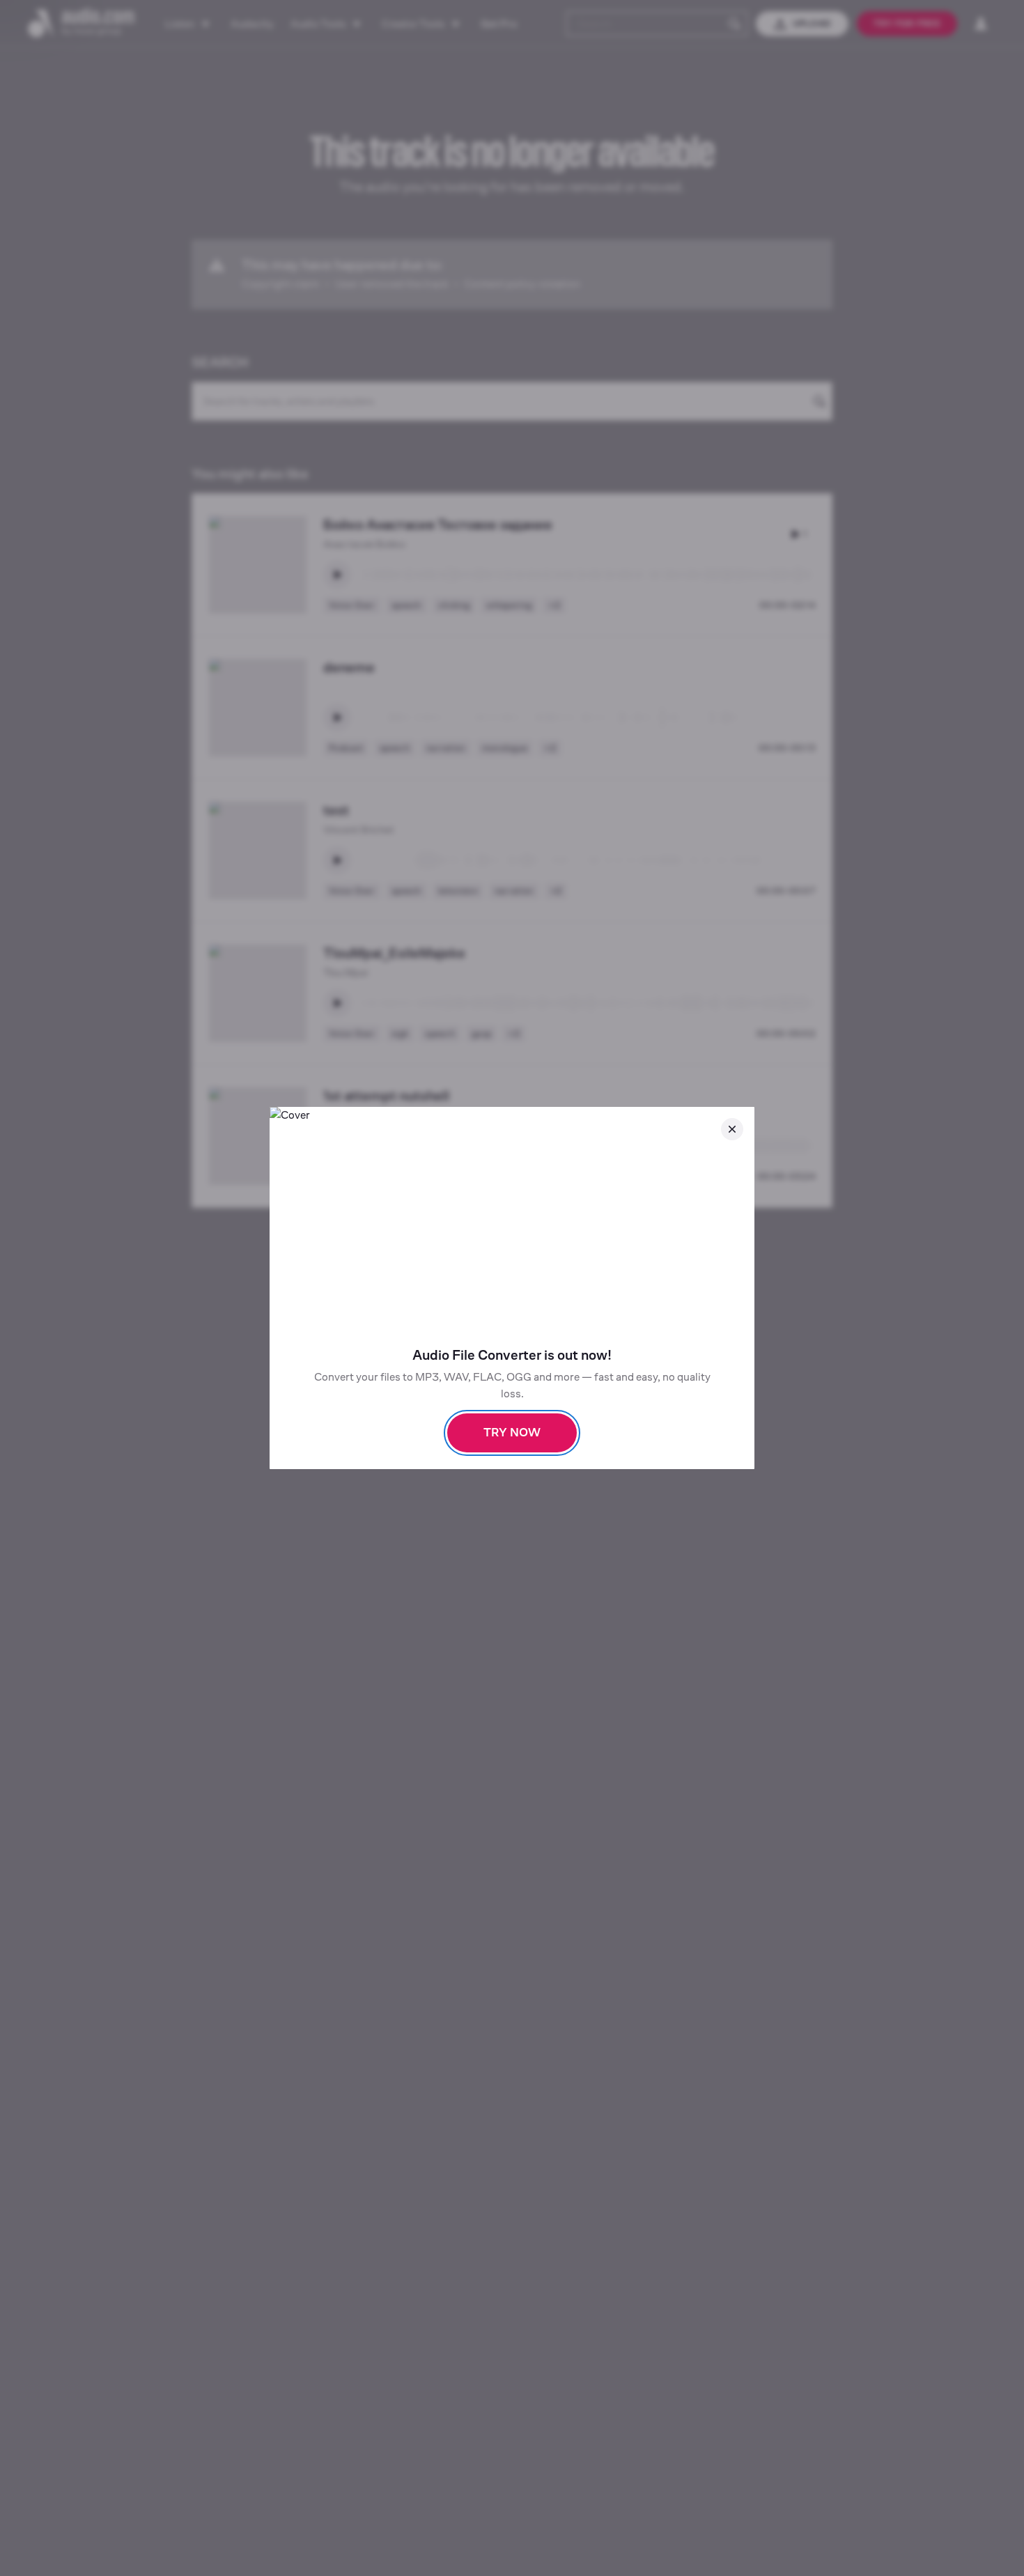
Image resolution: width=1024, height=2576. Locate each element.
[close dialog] (732, 1129)
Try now (512, 1433)
